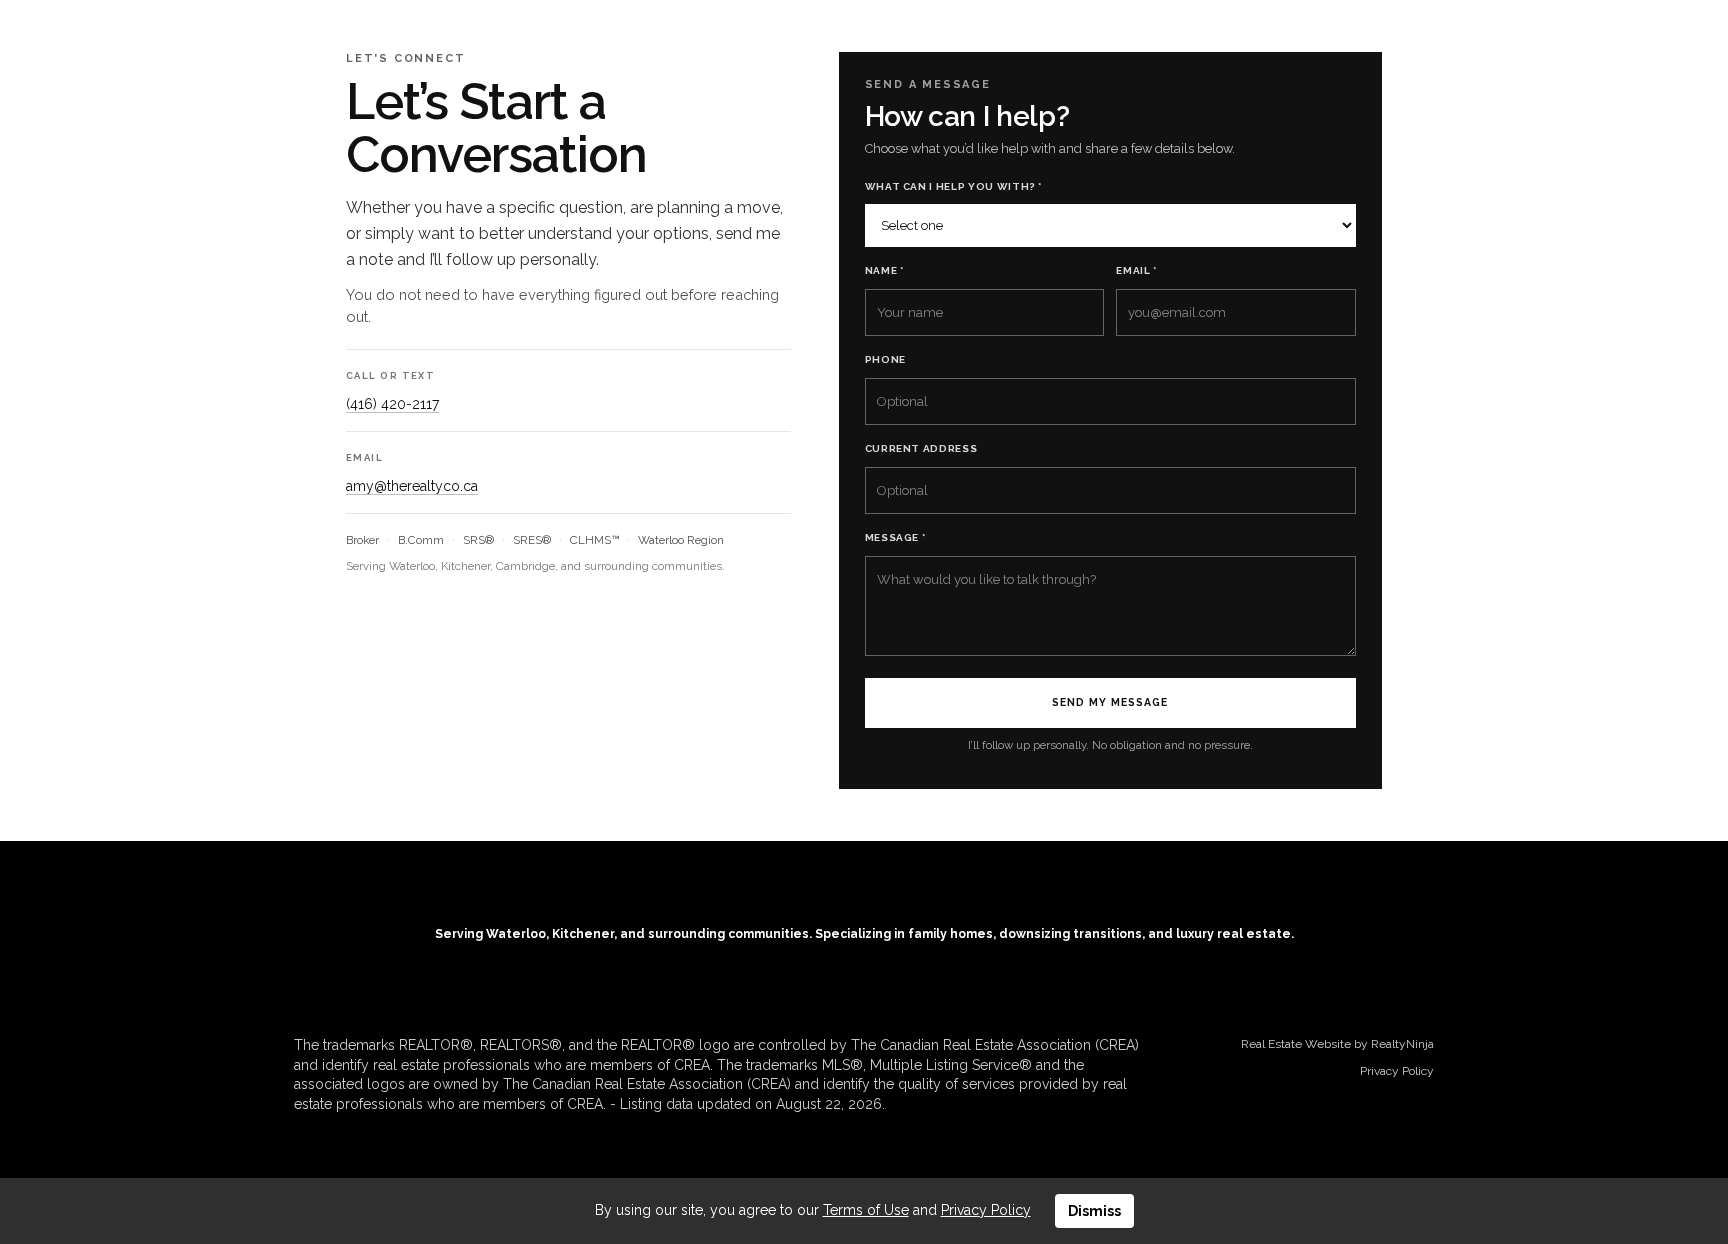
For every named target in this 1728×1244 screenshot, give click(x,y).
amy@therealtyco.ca (412, 486)
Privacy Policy (1397, 1071)
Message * (895, 537)
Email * (1136, 270)
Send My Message (1110, 702)
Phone (885, 359)
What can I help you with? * (954, 186)
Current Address (921, 448)
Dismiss (1094, 1211)
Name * (884, 270)
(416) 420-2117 (392, 404)
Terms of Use (866, 1210)
